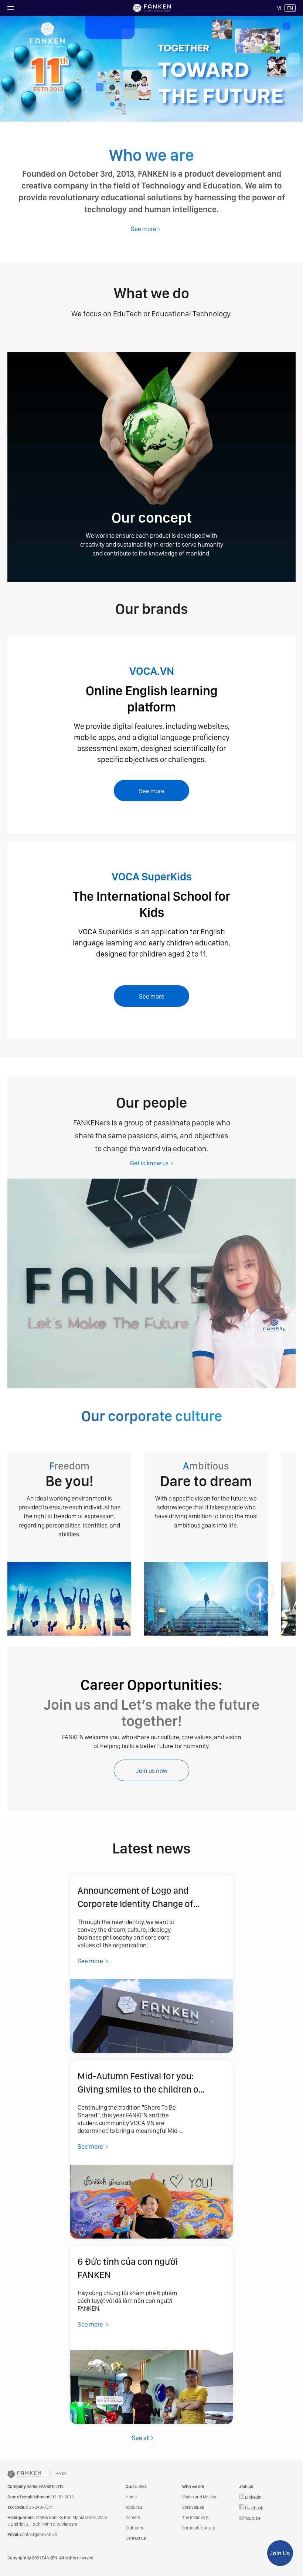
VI (279, 8)
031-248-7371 (30, 2507)
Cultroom (134, 2528)
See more (152, 791)
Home (61, 2474)
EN (290, 8)
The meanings (195, 2518)
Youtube (252, 2518)
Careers (133, 2518)
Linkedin (253, 2497)
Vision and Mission (200, 2497)
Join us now (152, 1771)
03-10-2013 (41, 2497)
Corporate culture (199, 2528)
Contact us (136, 2538)
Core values (193, 2507)
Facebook (254, 2508)
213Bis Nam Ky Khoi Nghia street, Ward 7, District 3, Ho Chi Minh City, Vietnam (57, 2521)
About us (134, 2507)
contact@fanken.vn (32, 2535)
